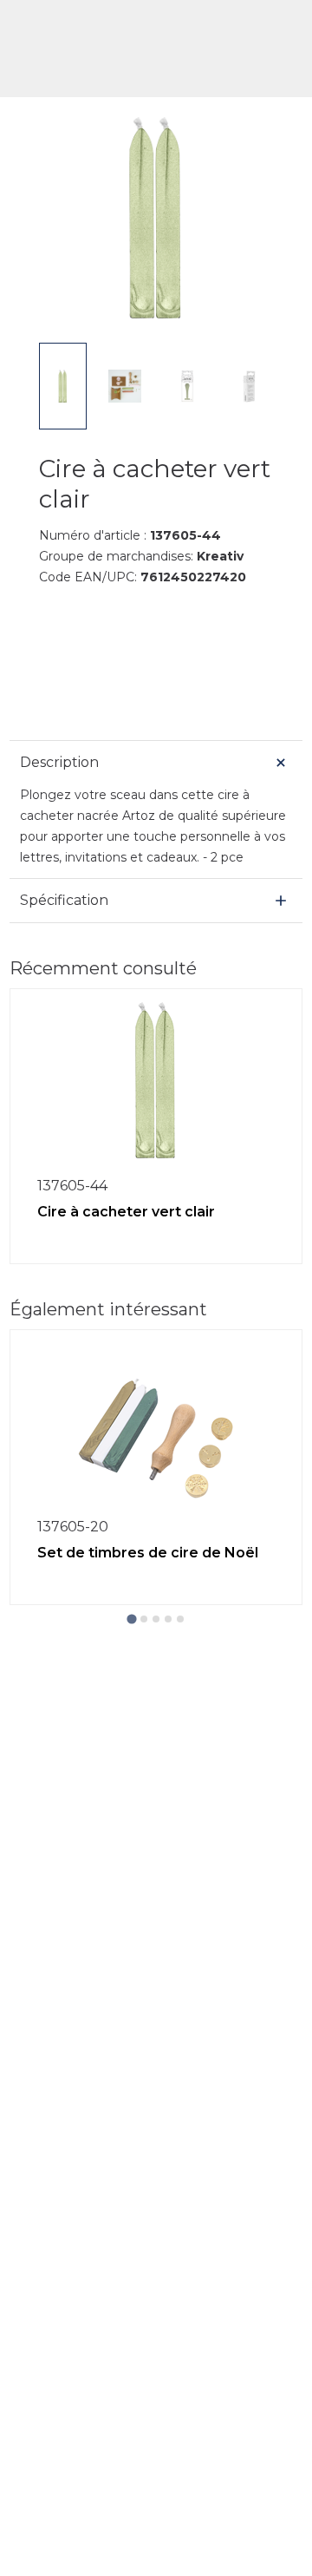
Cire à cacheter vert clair (126, 1212)
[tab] (131, 1619)
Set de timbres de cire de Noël (148, 1553)
